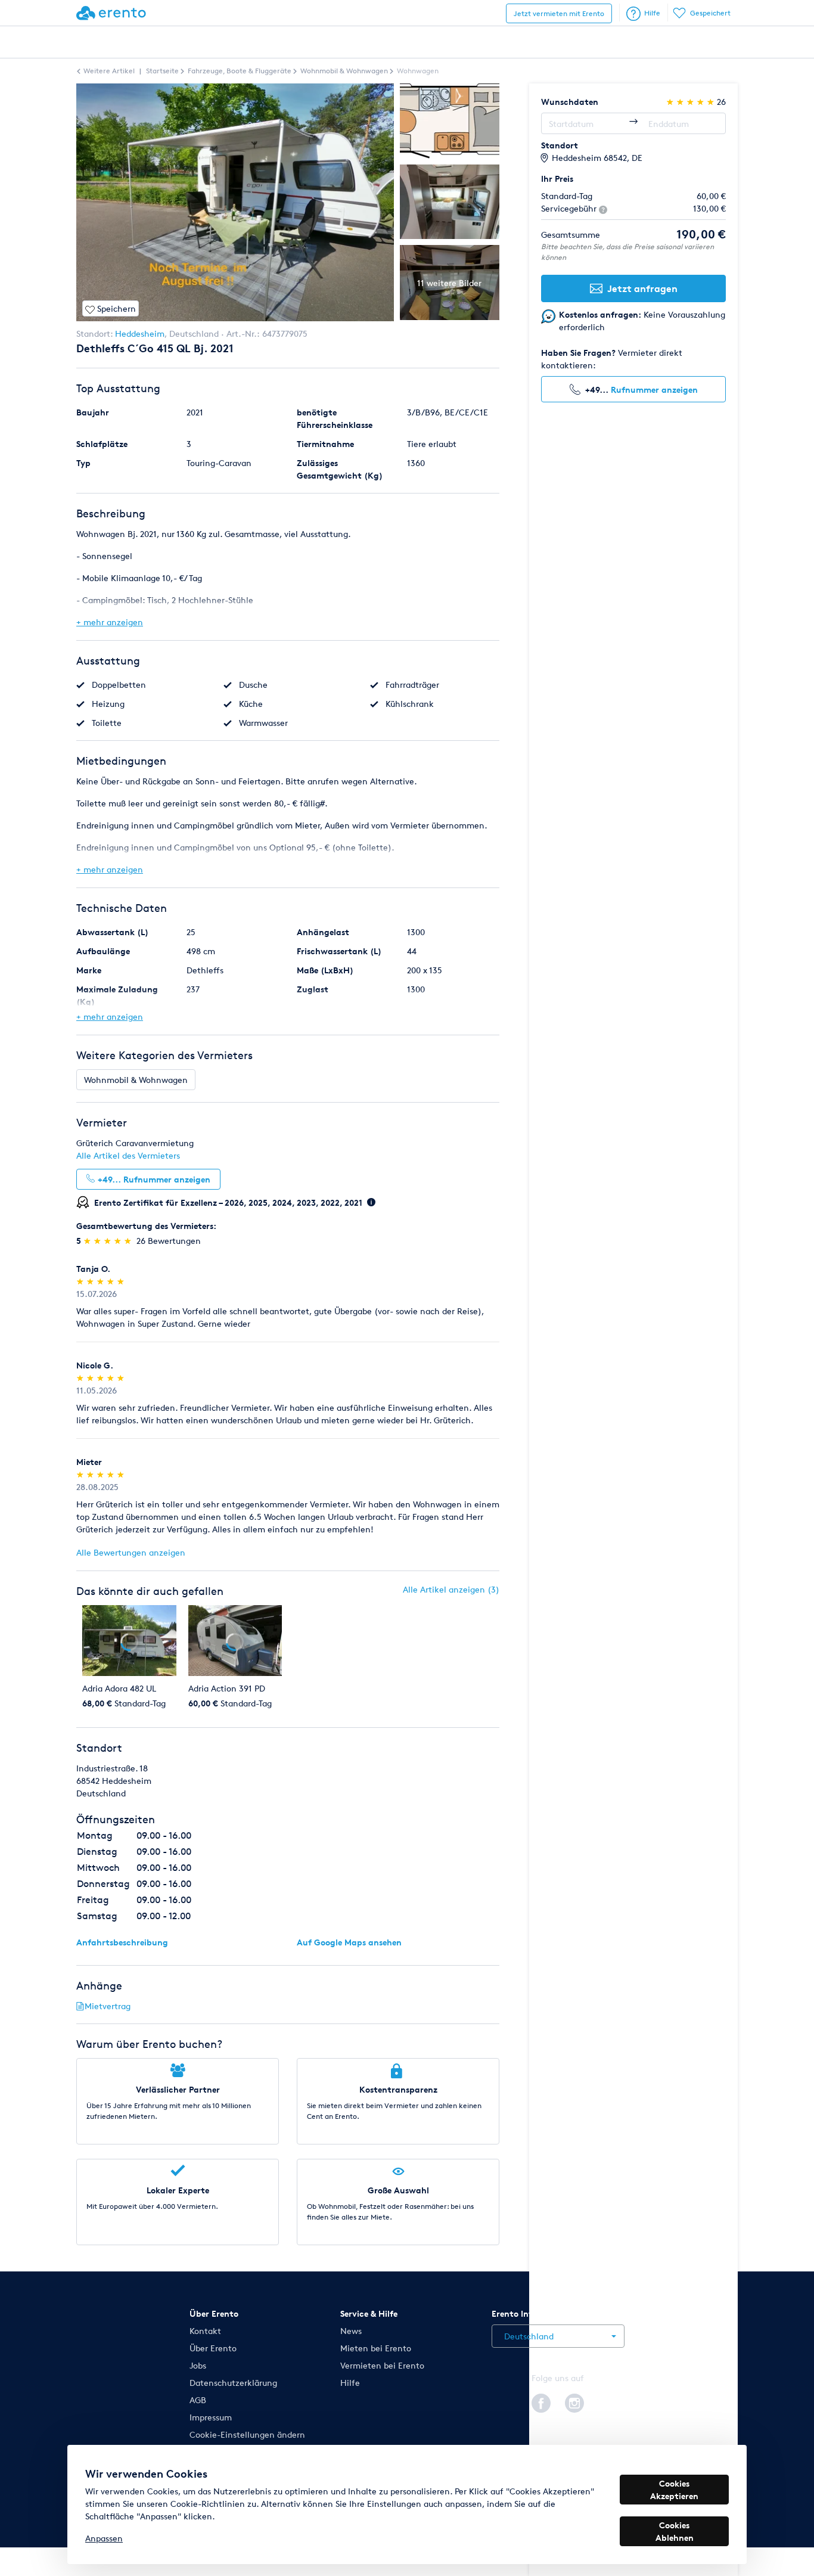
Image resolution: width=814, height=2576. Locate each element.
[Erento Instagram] (574, 2401)
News (351, 2331)
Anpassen (104, 2538)
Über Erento (213, 2348)
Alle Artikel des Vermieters (128, 1155)
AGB (198, 2400)
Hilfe (652, 13)
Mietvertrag (108, 2006)
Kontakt (205, 2331)
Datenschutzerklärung (233, 2383)
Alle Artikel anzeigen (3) (451, 1589)
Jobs (198, 2365)
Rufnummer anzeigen (654, 389)
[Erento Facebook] (541, 2401)
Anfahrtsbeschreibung (122, 1942)
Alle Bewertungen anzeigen (131, 1552)
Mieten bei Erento (376, 2348)
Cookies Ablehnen (675, 2531)
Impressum (211, 2417)
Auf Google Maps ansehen (349, 1942)
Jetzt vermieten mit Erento (559, 13)
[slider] (109, 1241)
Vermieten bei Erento (382, 2365)
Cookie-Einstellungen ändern (247, 2434)
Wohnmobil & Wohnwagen (136, 1080)
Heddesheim (140, 333)
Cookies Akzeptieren (674, 2490)
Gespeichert (710, 13)
